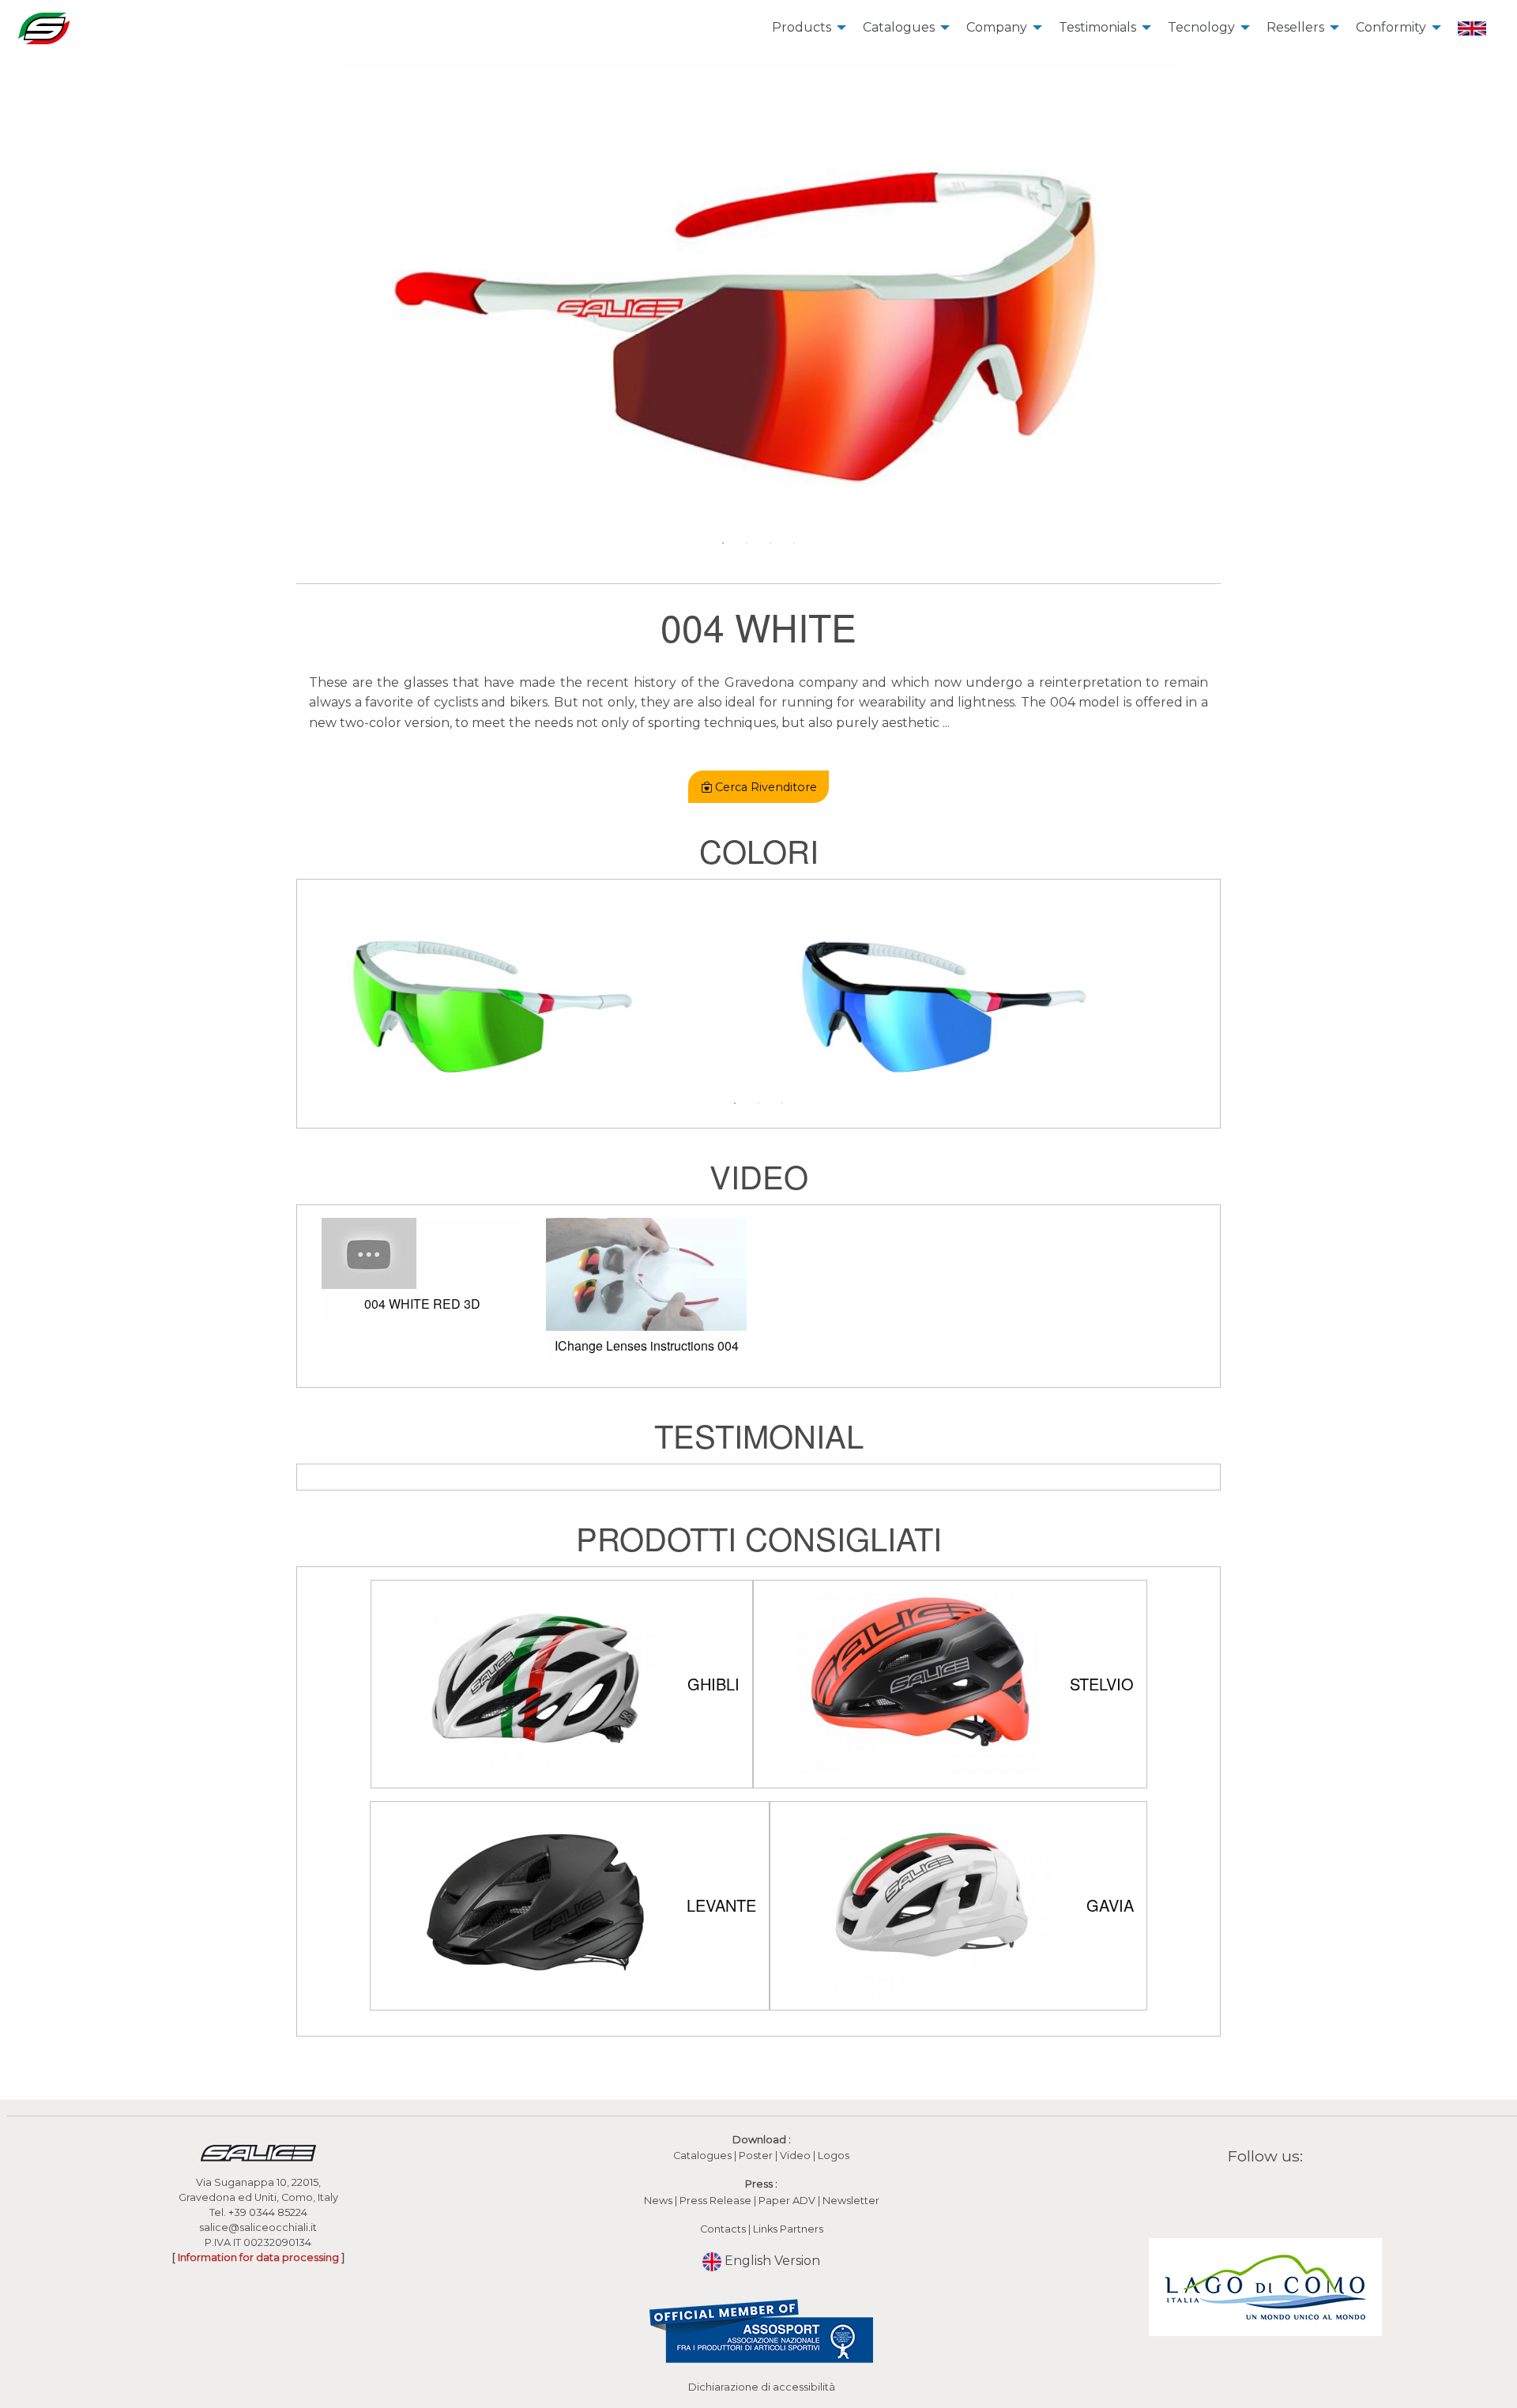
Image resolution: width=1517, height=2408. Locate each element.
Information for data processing (258, 2257)
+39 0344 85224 (268, 2212)
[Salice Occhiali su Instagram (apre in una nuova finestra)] (1255, 2193)
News (658, 2201)
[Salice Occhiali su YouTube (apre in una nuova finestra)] (1275, 2193)
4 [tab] (794, 543)
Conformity (1391, 27)
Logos (834, 2156)
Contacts (723, 2229)
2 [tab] (747, 543)
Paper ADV (787, 2201)
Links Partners (788, 2229)
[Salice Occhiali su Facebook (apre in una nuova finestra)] (1235, 2193)
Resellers (1295, 27)
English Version (771, 2261)
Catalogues (899, 27)
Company (997, 27)
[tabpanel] (758, 300)
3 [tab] (770, 543)
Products (802, 27)
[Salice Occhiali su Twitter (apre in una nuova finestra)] (1296, 2193)
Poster (756, 2156)
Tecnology (1201, 27)
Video (796, 2156)
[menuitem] (805, 28)
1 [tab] (723, 543)
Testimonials (1097, 27)
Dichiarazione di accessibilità (762, 2387)
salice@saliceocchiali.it (258, 2227)
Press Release (715, 2201)
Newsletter (851, 2201)
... (946, 723)
